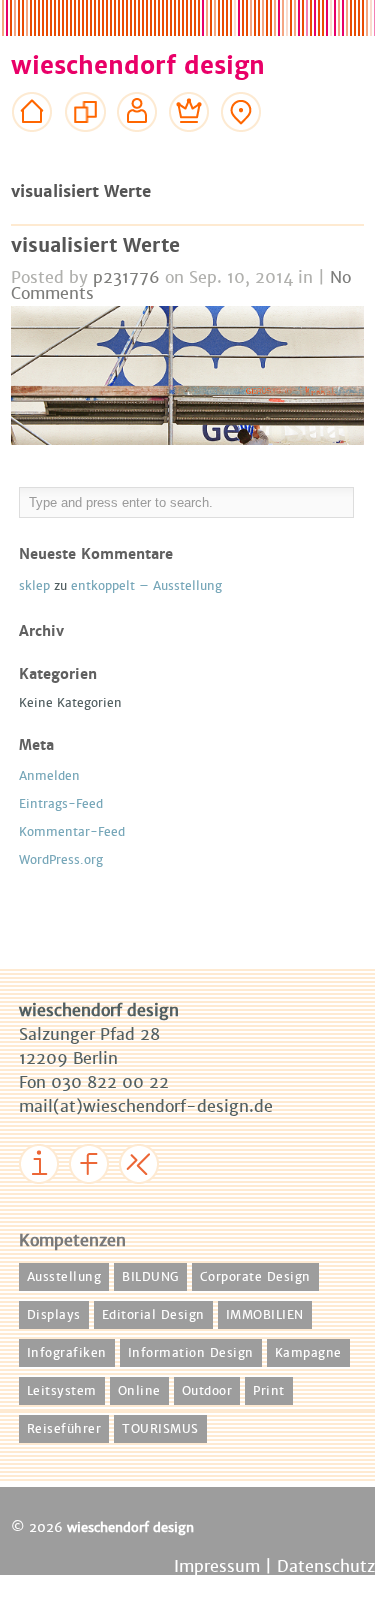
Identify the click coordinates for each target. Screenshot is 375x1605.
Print (269, 1391)
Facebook (108, 1198)
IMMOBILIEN (265, 1315)
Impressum (64, 1198)
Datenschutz (326, 1566)
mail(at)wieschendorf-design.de (146, 1106)
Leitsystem (62, 1391)
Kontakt (241, 150)
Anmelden (49, 776)
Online (139, 1391)
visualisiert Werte (95, 245)
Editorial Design (153, 1315)
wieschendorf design (138, 66)
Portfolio (85, 150)
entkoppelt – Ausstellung (146, 586)
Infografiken (67, 1353)
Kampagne (308, 1353)
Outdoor (207, 1391)
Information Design (191, 1353)
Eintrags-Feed (61, 804)
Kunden (189, 150)
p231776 (126, 277)
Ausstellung (64, 1277)
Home (32, 150)
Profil (137, 150)
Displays (54, 1315)
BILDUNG (150, 1277)
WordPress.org (61, 860)
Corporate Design (255, 1277)
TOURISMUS (160, 1429)
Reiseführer (64, 1429)
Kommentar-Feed (72, 832)
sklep (34, 586)
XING (144, 1198)
